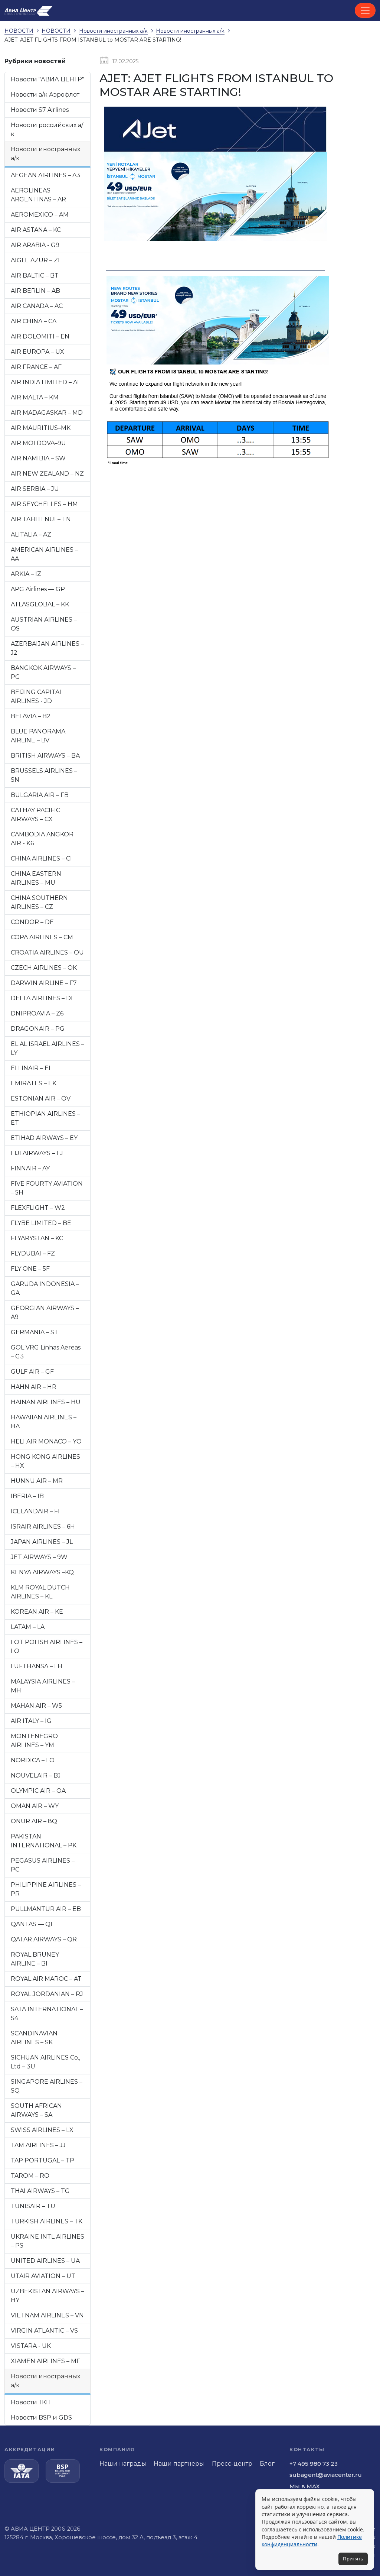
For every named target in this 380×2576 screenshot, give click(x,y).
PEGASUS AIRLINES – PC (43, 1865)
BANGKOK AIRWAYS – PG (43, 672)
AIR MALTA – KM (35, 397)
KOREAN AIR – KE (37, 1612)
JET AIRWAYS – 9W (39, 1557)
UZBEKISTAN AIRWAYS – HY (47, 2296)
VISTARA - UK (31, 2346)
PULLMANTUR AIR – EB (46, 1909)
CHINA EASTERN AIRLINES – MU (36, 878)
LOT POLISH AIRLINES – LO (47, 1647)
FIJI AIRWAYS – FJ (37, 1153)
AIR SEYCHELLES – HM (44, 504)
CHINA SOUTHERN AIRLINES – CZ (39, 902)
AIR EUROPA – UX (37, 352)
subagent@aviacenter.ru (326, 2475)
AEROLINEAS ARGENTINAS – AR (38, 195)
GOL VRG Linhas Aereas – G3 (46, 1352)
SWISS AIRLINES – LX (42, 2130)
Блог (267, 2464)
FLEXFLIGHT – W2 (38, 1208)
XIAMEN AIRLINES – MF (45, 2361)
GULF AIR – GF (32, 1372)
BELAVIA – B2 (31, 716)
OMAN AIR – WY (35, 1806)
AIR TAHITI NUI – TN (41, 519)
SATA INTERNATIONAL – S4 (47, 2014)
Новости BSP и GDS (41, 2418)
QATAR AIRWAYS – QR (44, 1939)
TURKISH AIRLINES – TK (47, 2221)
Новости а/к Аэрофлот (45, 95)
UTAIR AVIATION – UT (43, 2276)
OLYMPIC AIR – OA (38, 1791)
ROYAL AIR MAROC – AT (46, 1979)
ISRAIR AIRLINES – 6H (43, 1527)
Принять (353, 2559)
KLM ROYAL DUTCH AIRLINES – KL (40, 1592)
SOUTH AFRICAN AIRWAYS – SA (36, 2110)
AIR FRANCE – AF (36, 367)
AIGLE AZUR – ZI (35, 260)
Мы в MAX (305, 2486)
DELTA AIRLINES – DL (42, 998)
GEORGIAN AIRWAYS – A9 (45, 1313)
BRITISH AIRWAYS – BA (45, 756)
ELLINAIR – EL (31, 1068)
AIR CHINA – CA (34, 321)
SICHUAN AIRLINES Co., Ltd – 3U (45, 2062)
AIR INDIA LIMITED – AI (45, 382)
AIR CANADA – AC (37, 306)
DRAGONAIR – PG (38, 1029)
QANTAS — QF (32, 1924)
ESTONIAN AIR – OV (41, 1099)
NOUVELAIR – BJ (36, 1775)
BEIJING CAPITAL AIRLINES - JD (37, 696)
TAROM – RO (30, 2176)
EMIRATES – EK (34, 1083)
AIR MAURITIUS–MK (41, 428)
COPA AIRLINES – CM (42, 937)
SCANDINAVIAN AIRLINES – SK (34, 2038)
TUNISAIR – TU (33, 2206)
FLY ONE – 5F (30, 1269)
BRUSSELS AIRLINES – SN (44, 775)
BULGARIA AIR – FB (40, 795)
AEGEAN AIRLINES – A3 (45, 175)
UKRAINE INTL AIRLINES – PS (47, 2241)
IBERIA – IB (27, 1496)
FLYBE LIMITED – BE (41, 1223)
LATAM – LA (28, 1627)
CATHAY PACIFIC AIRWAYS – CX (35, 815)
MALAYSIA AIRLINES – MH (43, 1686)
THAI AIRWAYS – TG (40, 2191)
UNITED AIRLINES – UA (45, 2261)
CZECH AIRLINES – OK (44, 968)
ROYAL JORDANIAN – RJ (47, 1994)
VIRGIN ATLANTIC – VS (44, 2331)
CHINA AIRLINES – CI (41, 858)
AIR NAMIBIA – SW (38, 458)
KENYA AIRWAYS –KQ (42, 1572)
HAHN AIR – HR (34, 1387)
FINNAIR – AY (30, 1168)
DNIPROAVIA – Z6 (37, 1013)
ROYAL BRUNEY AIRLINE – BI (35, 1959)
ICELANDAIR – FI (35, 1511)
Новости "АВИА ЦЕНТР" (47, 79)
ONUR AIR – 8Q (34, 1821)
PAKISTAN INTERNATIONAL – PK (44, 1841)
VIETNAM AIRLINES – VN (47, 2315)
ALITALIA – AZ (31, 534)
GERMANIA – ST (35, 1332)
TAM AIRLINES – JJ (38, 2145)
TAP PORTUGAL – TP (42, 2160)
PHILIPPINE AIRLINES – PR (46, 1889)
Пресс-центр (232, 2464)
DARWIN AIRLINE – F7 (44, 983)
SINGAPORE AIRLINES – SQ (47, 2086)
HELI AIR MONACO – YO (46, 1441)
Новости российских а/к (47, 129)
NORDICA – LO (33, 1760)
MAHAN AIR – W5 (36, 1706)
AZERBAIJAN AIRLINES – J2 (47, 648)
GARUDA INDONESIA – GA (45, 1288)
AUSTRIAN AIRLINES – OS (44, 624)
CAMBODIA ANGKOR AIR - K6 (42, 839)
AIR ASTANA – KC (36, 230)
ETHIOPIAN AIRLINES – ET (45, 1118)
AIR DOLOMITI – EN (40, 336)
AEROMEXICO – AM (40, 215)
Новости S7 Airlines (40, 110)
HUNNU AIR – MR (37, 1481)
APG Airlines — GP (38, 589)
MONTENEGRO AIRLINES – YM (34, 1741)
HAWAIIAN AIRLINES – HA (44, 1422)
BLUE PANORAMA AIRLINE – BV (38, 736)
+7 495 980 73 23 (314, 2464)
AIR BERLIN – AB (35, 291)
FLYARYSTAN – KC (37, 1238)
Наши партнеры (179, 2464)
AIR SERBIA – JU (35, 489)
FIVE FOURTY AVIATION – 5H (47, 1188)
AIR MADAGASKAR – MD (47, 413)
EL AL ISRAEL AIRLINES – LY (47, 1048)
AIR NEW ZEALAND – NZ (47, 474)
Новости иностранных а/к (45, 154)
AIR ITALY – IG (31, 1721)
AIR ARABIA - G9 (35, 245)
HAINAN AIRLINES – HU (46, 1402)
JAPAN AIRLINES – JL (42, 1542)
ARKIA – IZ (26, 574)
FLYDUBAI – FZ (33, 1253)
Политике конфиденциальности (312, 2541)
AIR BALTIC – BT (35, 276)
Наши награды (123, 2464)
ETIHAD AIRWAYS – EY (44, 1138)
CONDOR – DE (32, 922)
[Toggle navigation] (365, 10)
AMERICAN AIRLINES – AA (44, 554)
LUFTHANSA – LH (37, 1666)
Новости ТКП (31, 2402)
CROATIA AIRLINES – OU (47, 952)
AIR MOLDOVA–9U (38, 443)
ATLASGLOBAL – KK (40, 604)
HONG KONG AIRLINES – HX (45, 1461)
